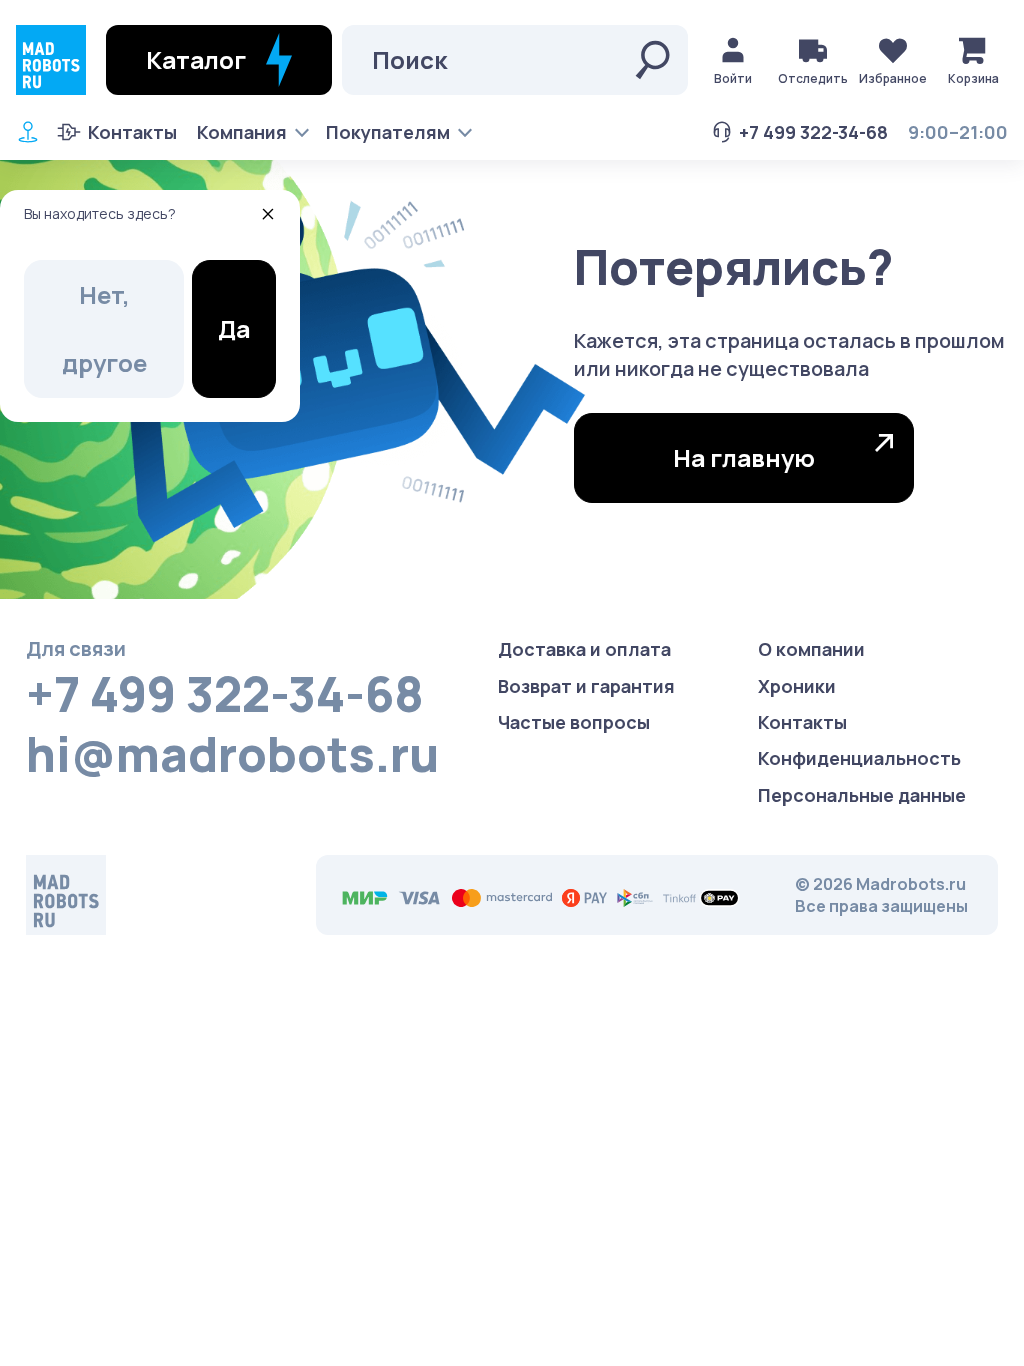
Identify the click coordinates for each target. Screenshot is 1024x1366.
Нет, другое (104, 328)
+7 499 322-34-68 (813, 132)
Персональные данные (862, 795)
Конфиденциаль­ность (859, 758)
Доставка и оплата (584, 649)
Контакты (132, 132)
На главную (744, 457)
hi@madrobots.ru (232, 754)
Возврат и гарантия (586, 686)
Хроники (797, 686)
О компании (811, 649)
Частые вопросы (574, 722)
